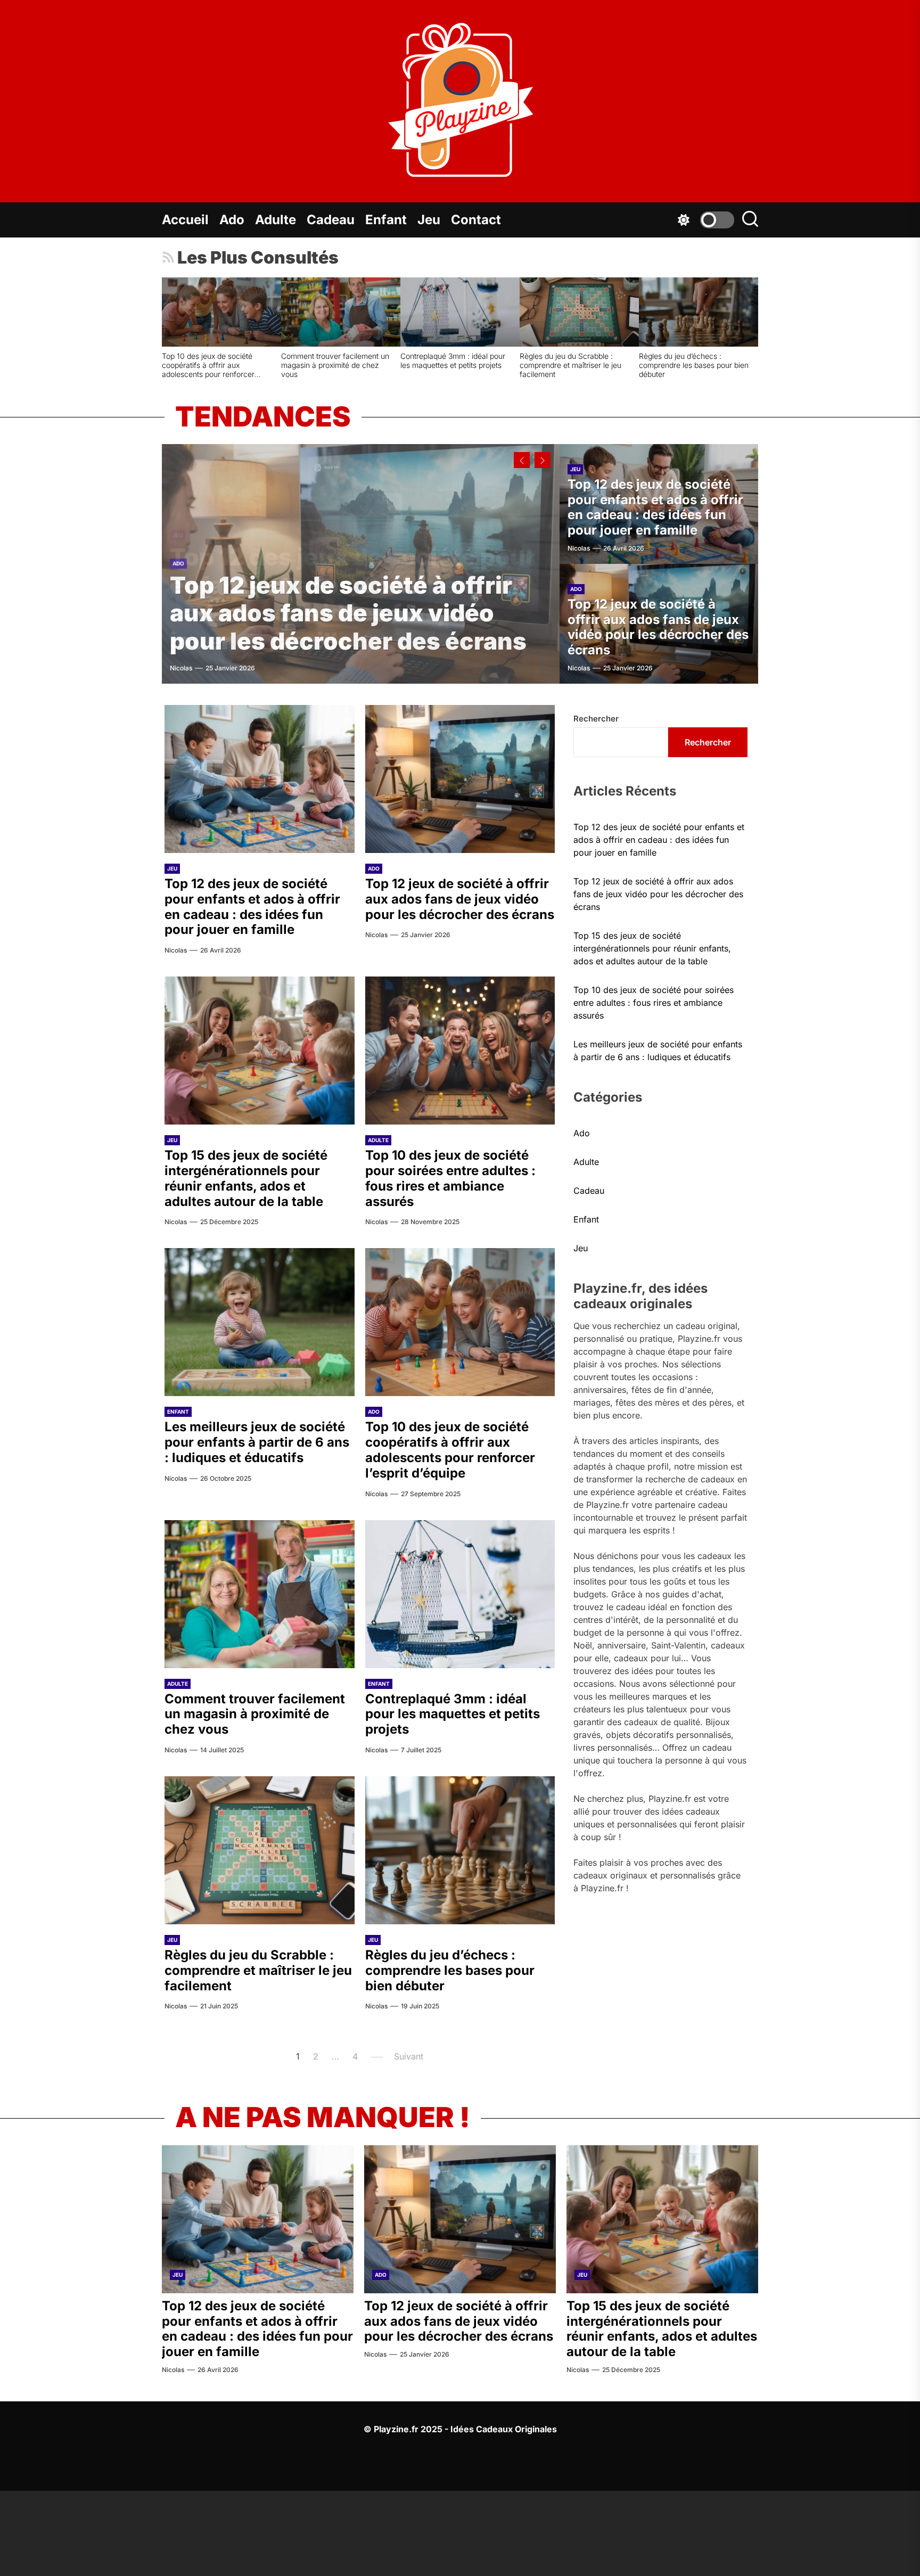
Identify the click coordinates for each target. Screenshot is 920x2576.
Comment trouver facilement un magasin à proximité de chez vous (305, 365)
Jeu (429, 220)
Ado (232, 220)
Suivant (409, 2056)
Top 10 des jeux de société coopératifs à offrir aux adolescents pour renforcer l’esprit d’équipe (178, 369)
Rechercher (596, 719)
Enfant (386, 220)
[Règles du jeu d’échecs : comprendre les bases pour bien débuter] (669, 312)
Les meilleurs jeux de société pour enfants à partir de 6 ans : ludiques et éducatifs (257, 1442)
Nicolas (181, 668)
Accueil (185, 220)
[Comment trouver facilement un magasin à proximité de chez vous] (311, 312)
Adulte (276, 220)
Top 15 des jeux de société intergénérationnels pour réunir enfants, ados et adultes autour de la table (246, 1178)
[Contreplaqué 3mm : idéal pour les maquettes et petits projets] (430, 312)
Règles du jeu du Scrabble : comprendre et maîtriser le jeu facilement (541, 365)
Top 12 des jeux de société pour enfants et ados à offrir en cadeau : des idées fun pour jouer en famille (655, 507)
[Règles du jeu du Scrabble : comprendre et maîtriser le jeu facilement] (549, 312)
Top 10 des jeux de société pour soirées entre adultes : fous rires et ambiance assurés (450, 1178)
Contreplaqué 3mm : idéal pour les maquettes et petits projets (423, 360)
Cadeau (331, 220)
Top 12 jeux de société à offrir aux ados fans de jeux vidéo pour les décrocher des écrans (348, 613)
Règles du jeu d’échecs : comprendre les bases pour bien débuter (664, 365)
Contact (476, 220)
